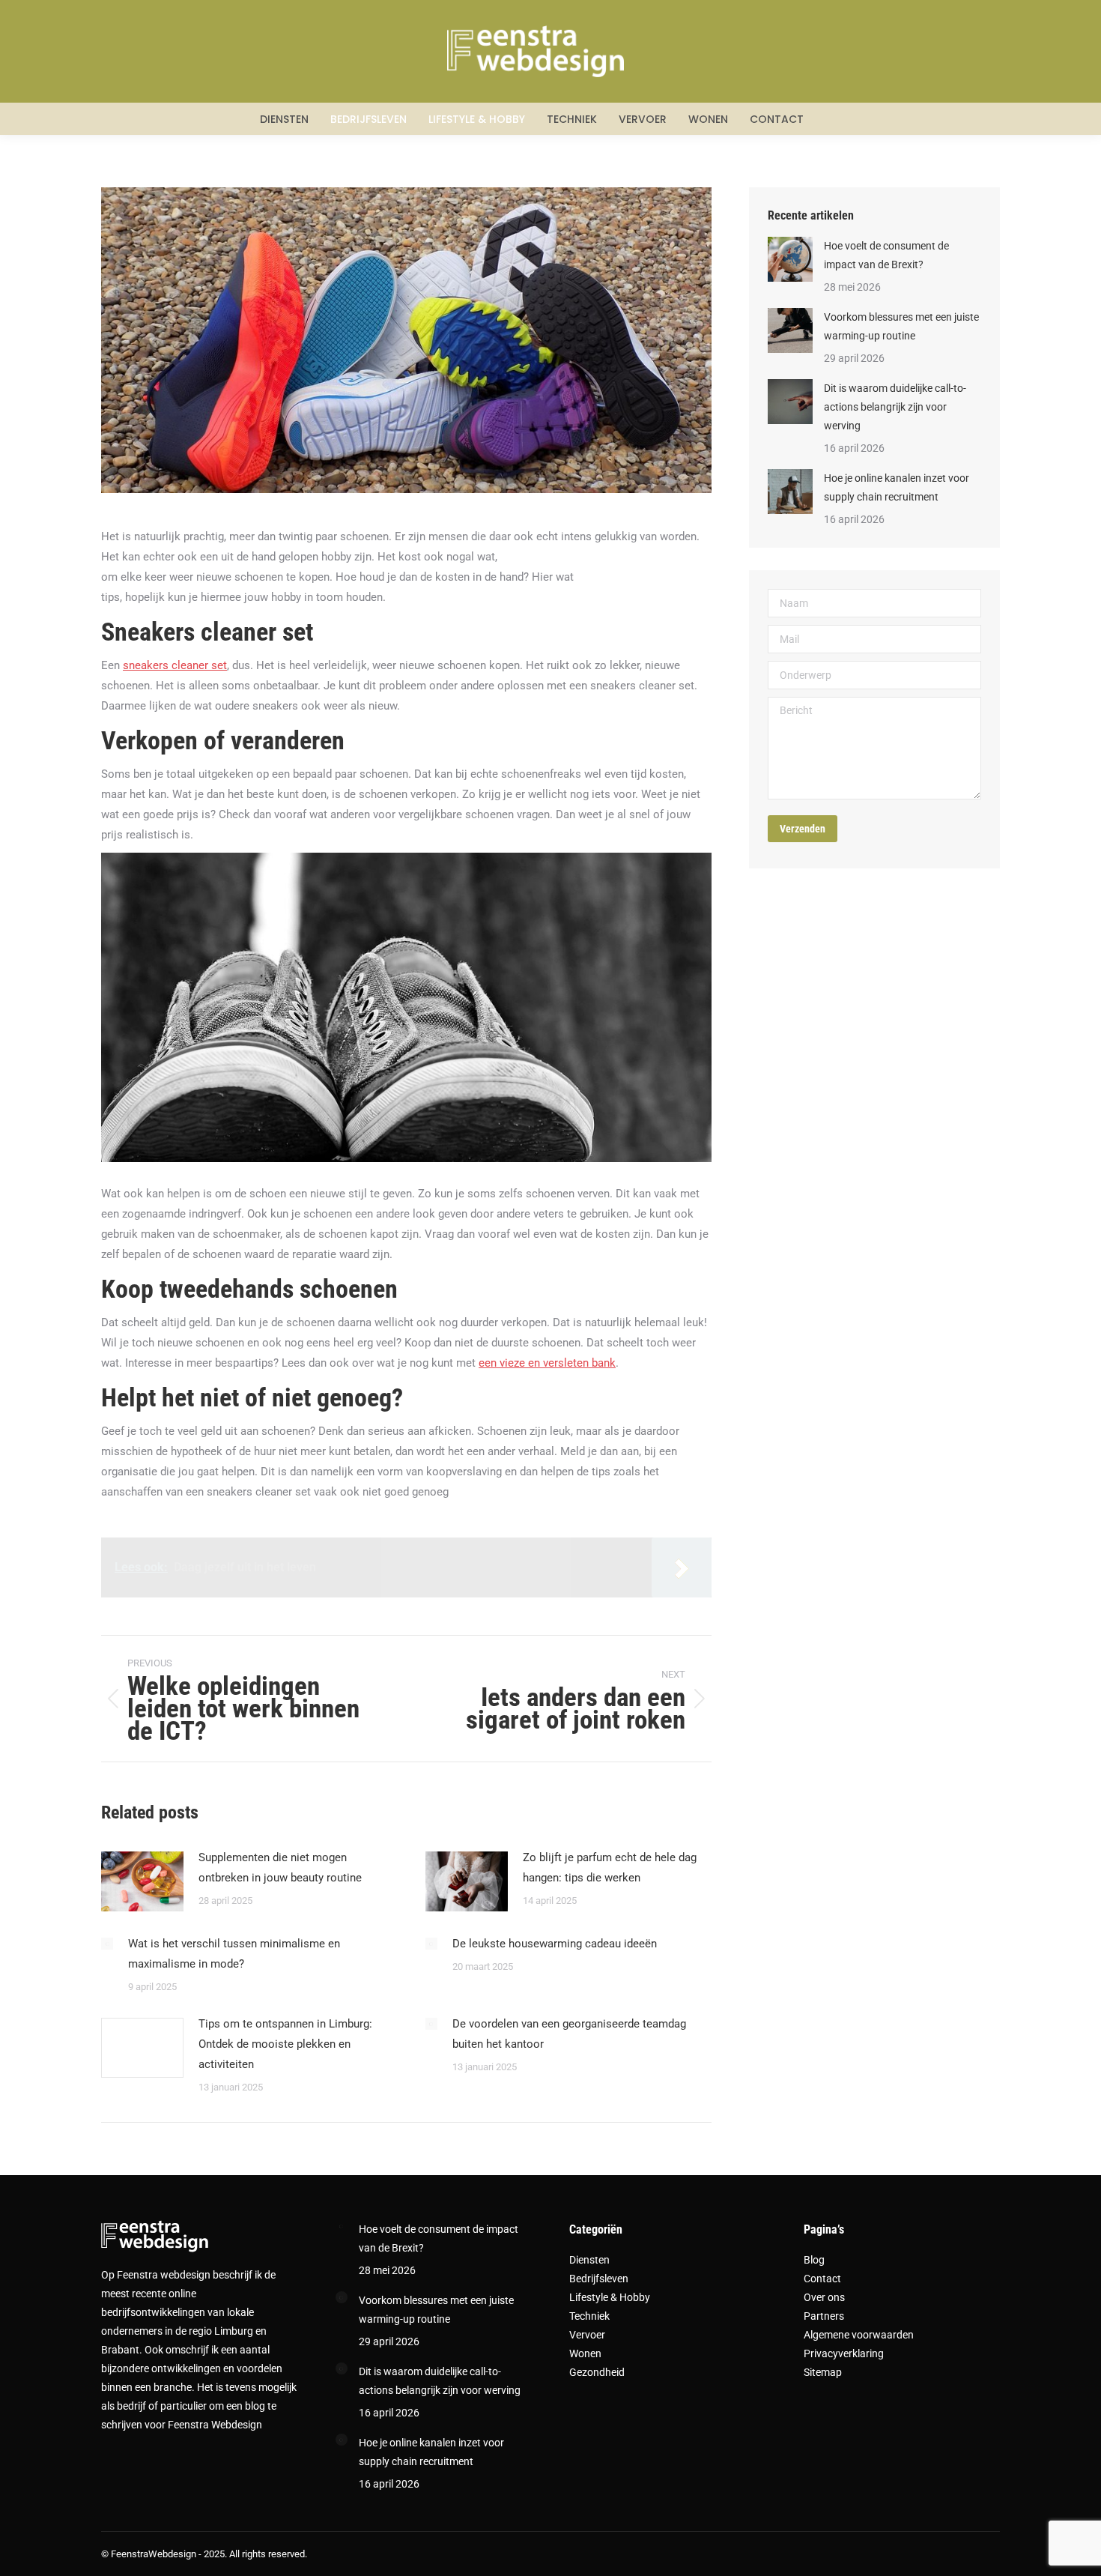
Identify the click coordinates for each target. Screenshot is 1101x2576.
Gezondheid (597, 2372)
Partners (824, 2316)
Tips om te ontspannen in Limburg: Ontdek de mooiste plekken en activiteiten (285, 2044)
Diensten (589, 2260)
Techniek (589, 2316)
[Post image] (142, 1881)
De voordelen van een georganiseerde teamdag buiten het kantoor (569, 2034)
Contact (822, 2279)
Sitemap (823, 2372)
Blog (814, 2260)
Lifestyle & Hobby (610, 2297)
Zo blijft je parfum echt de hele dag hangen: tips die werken (610, 1868)
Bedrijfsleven (599, 2279)
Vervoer (587, 2335)
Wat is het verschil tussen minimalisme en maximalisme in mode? (234, 1954)
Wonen (585, 2353)
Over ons (824, 2297)
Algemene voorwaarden (859, 2335)
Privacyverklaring (844, 2353)
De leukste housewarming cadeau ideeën (555, 1944)
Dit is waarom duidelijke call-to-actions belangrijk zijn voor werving (895, 407)
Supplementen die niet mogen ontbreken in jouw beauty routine (280, 1868)
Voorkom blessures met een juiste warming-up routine (901, 326)
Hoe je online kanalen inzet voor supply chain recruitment (897, 487)
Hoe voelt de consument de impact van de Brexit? (886, 255)
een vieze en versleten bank (547, 1363)
